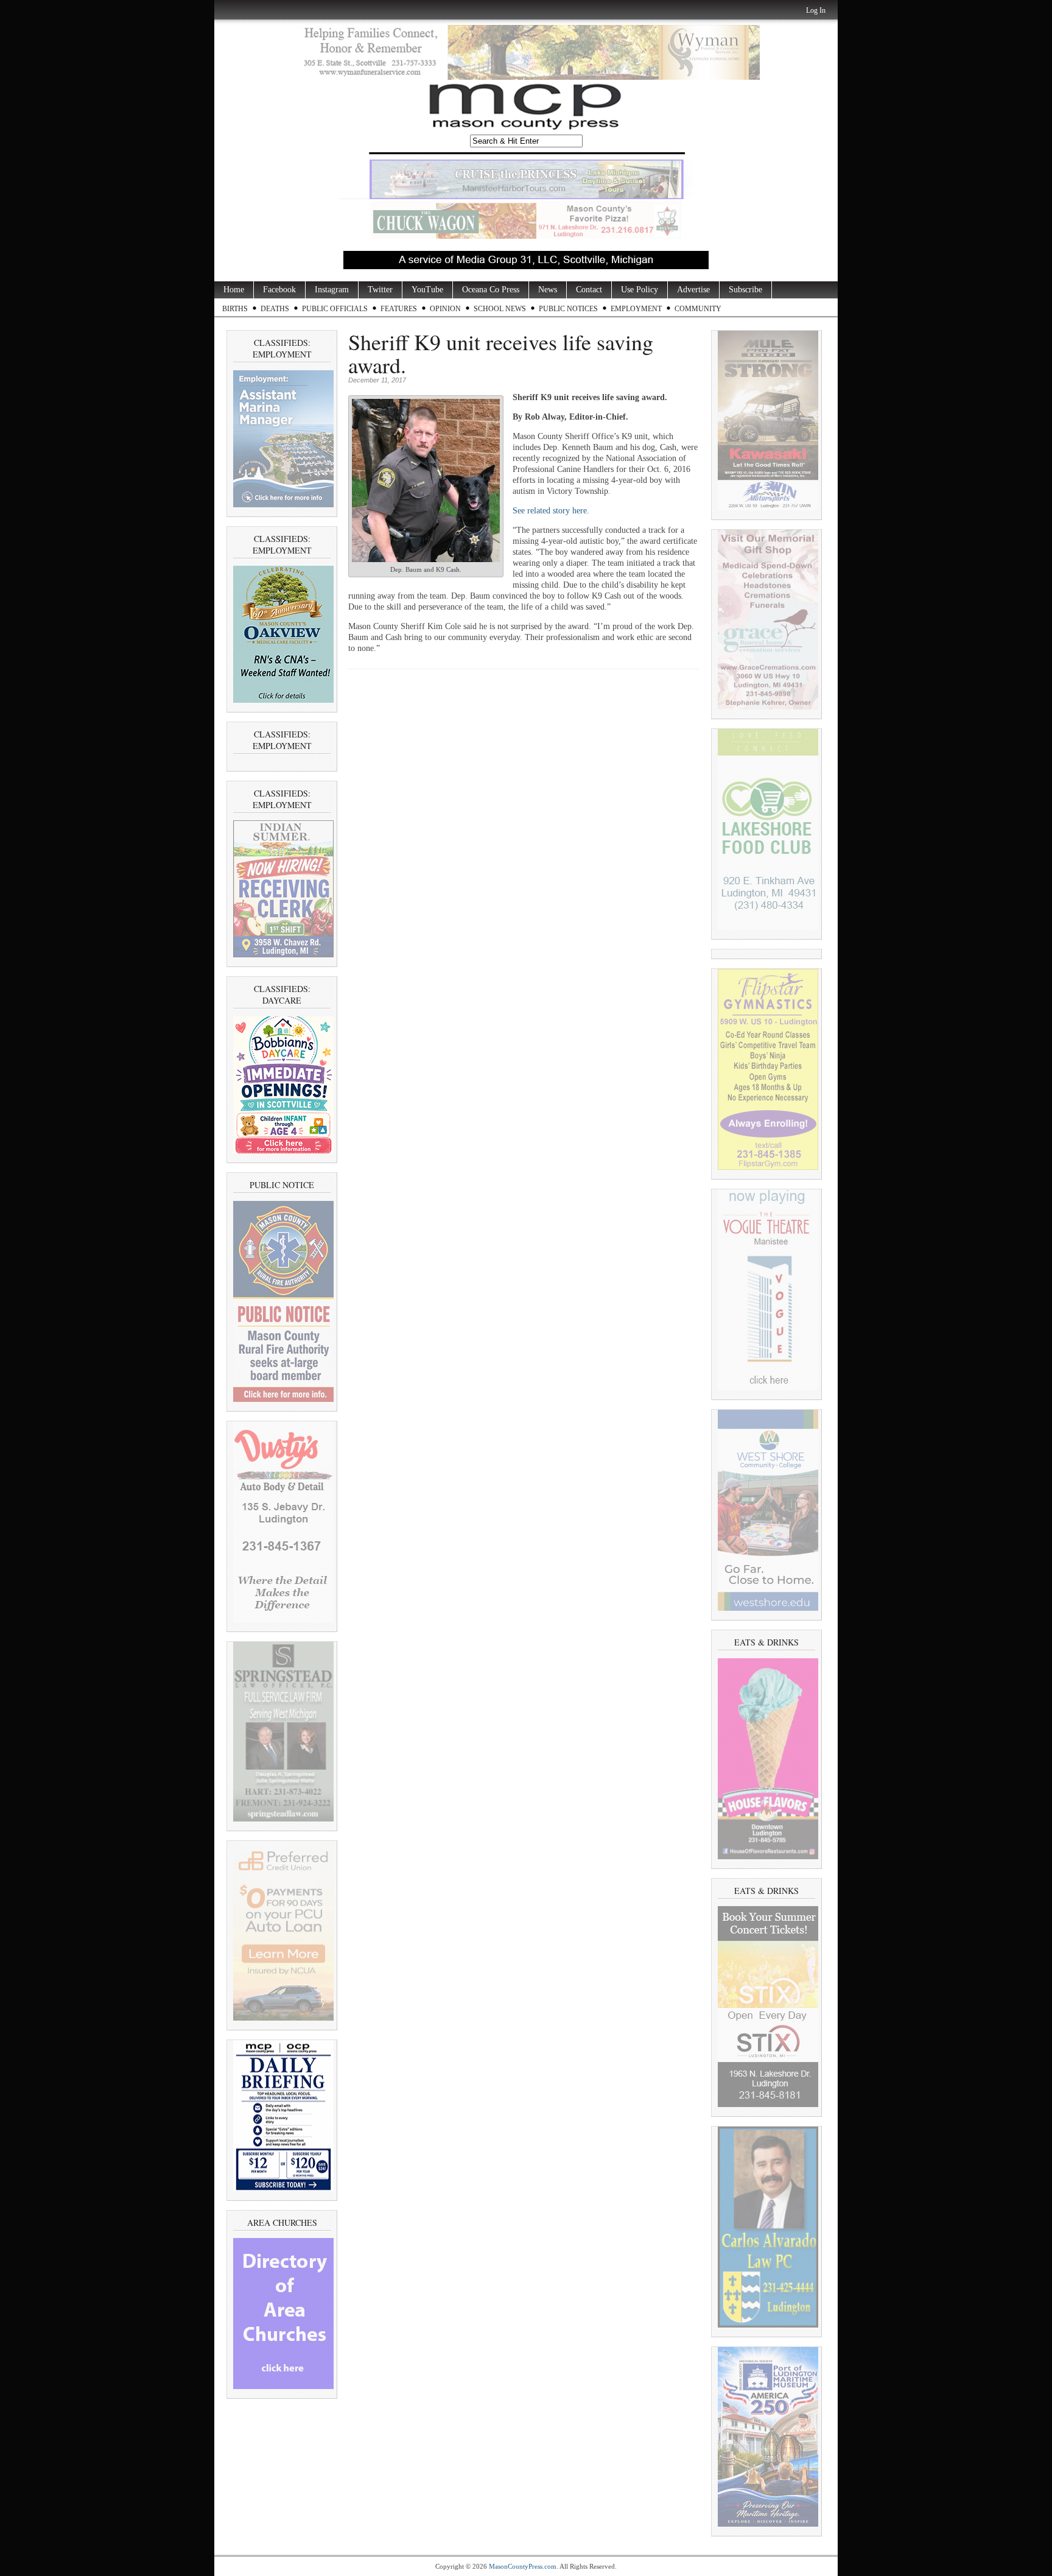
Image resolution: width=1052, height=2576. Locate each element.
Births (235, 309)
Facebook (279, 290)
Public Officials (335, 309)
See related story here (550, 511)
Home (234, 290)
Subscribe (745, 290)
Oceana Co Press (491, 290)
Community (698, 309)
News (548, 290)
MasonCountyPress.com (523, 2566)
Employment (636, 309)
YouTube (427, 290)
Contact (589, 290)
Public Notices (568, 309)
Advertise (693, 290)
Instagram (332, 290)
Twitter (380, 290)
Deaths (275, 309)
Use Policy (640, 290)
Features (399, 309)
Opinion (445, 309)
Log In (816, 10)
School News (500, 309)
